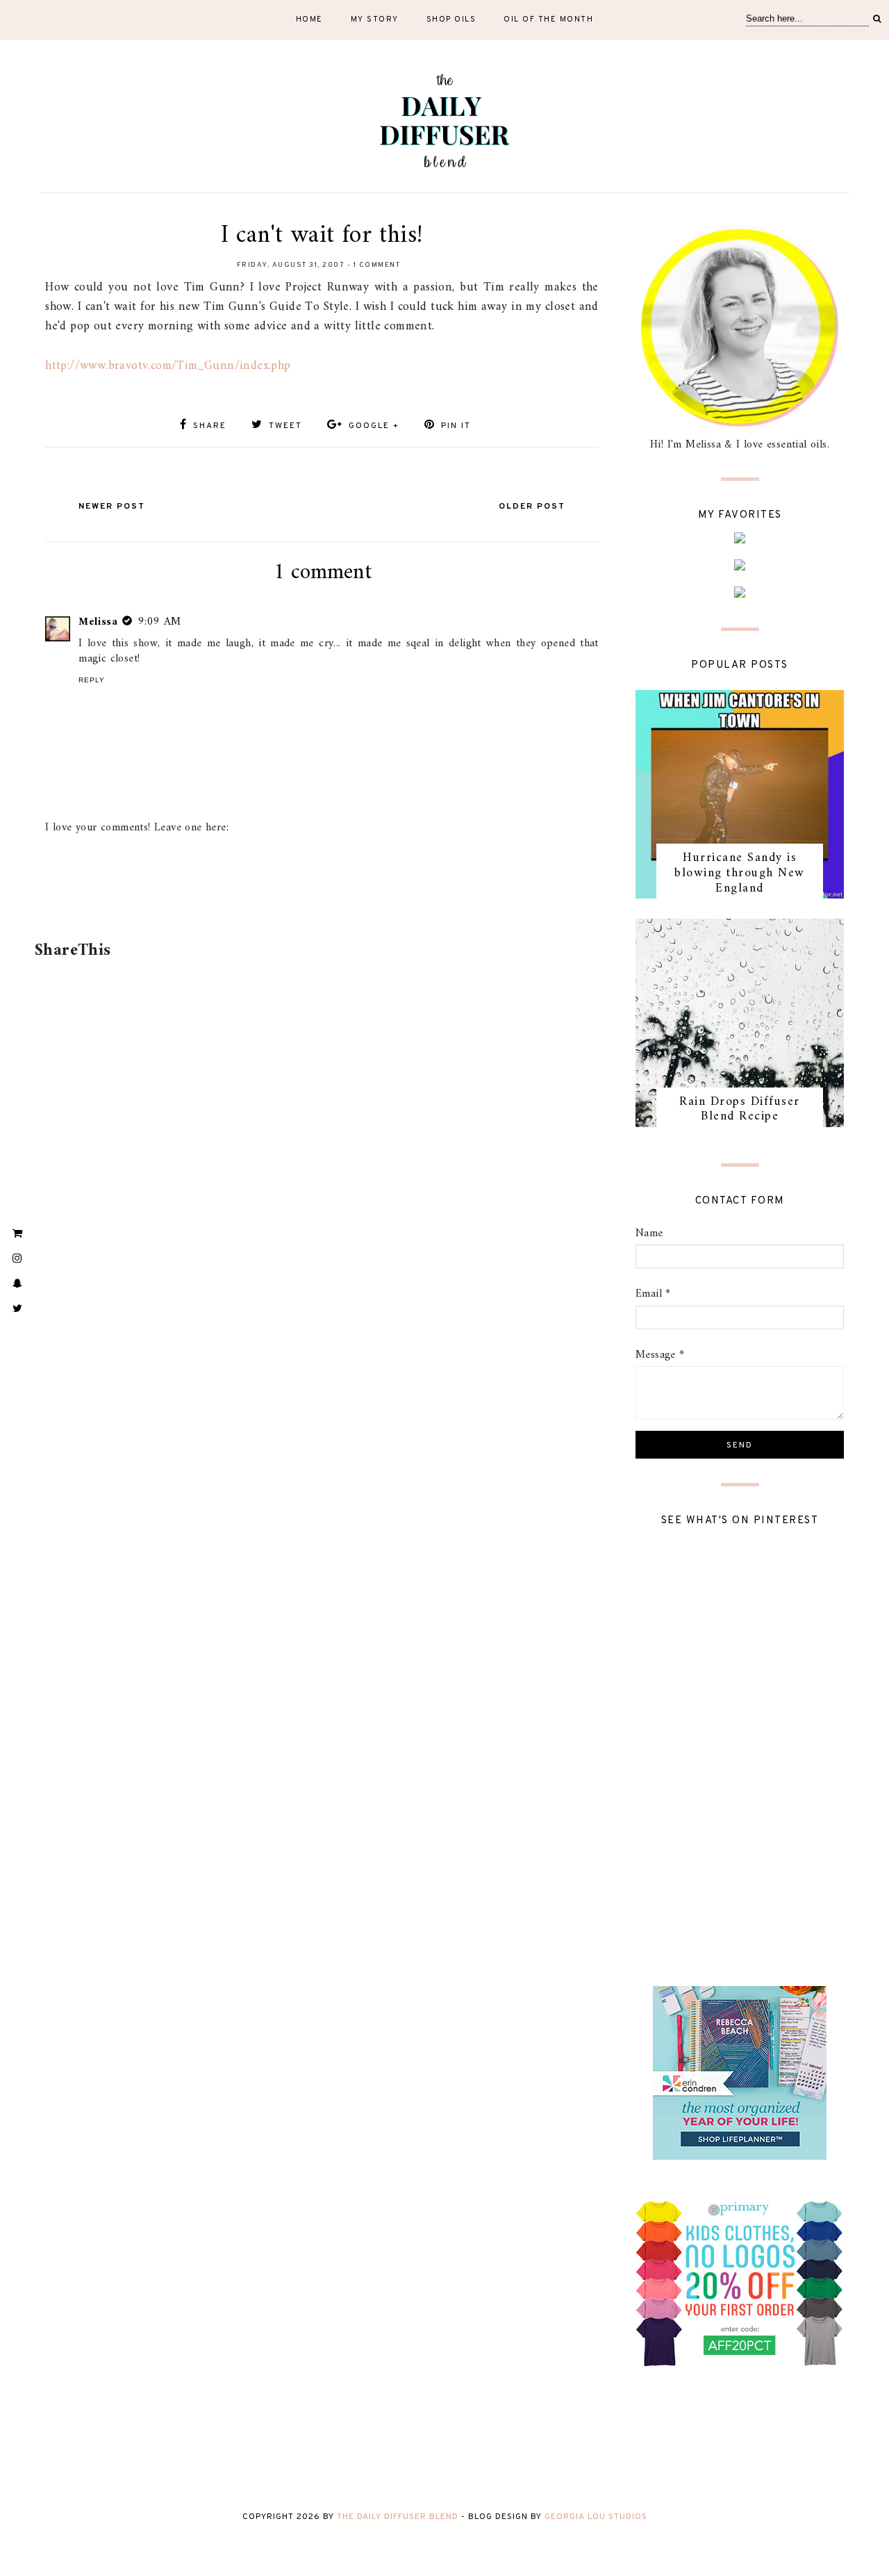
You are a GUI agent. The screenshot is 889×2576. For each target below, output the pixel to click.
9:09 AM (160, 622)
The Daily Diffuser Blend (398, 2517)
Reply (92, 680)
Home (309, 19)
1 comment (377, 265)
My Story (375, 19)
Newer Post (112, 507)
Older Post (532, 507)
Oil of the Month (548, 19)
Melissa (98, 622)
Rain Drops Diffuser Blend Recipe (740, 1109)
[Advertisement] (319, 896)
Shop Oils (451, 19)
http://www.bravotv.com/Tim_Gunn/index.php (168, 366)
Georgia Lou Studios (596, 2517)
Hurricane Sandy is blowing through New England (740, 873)
